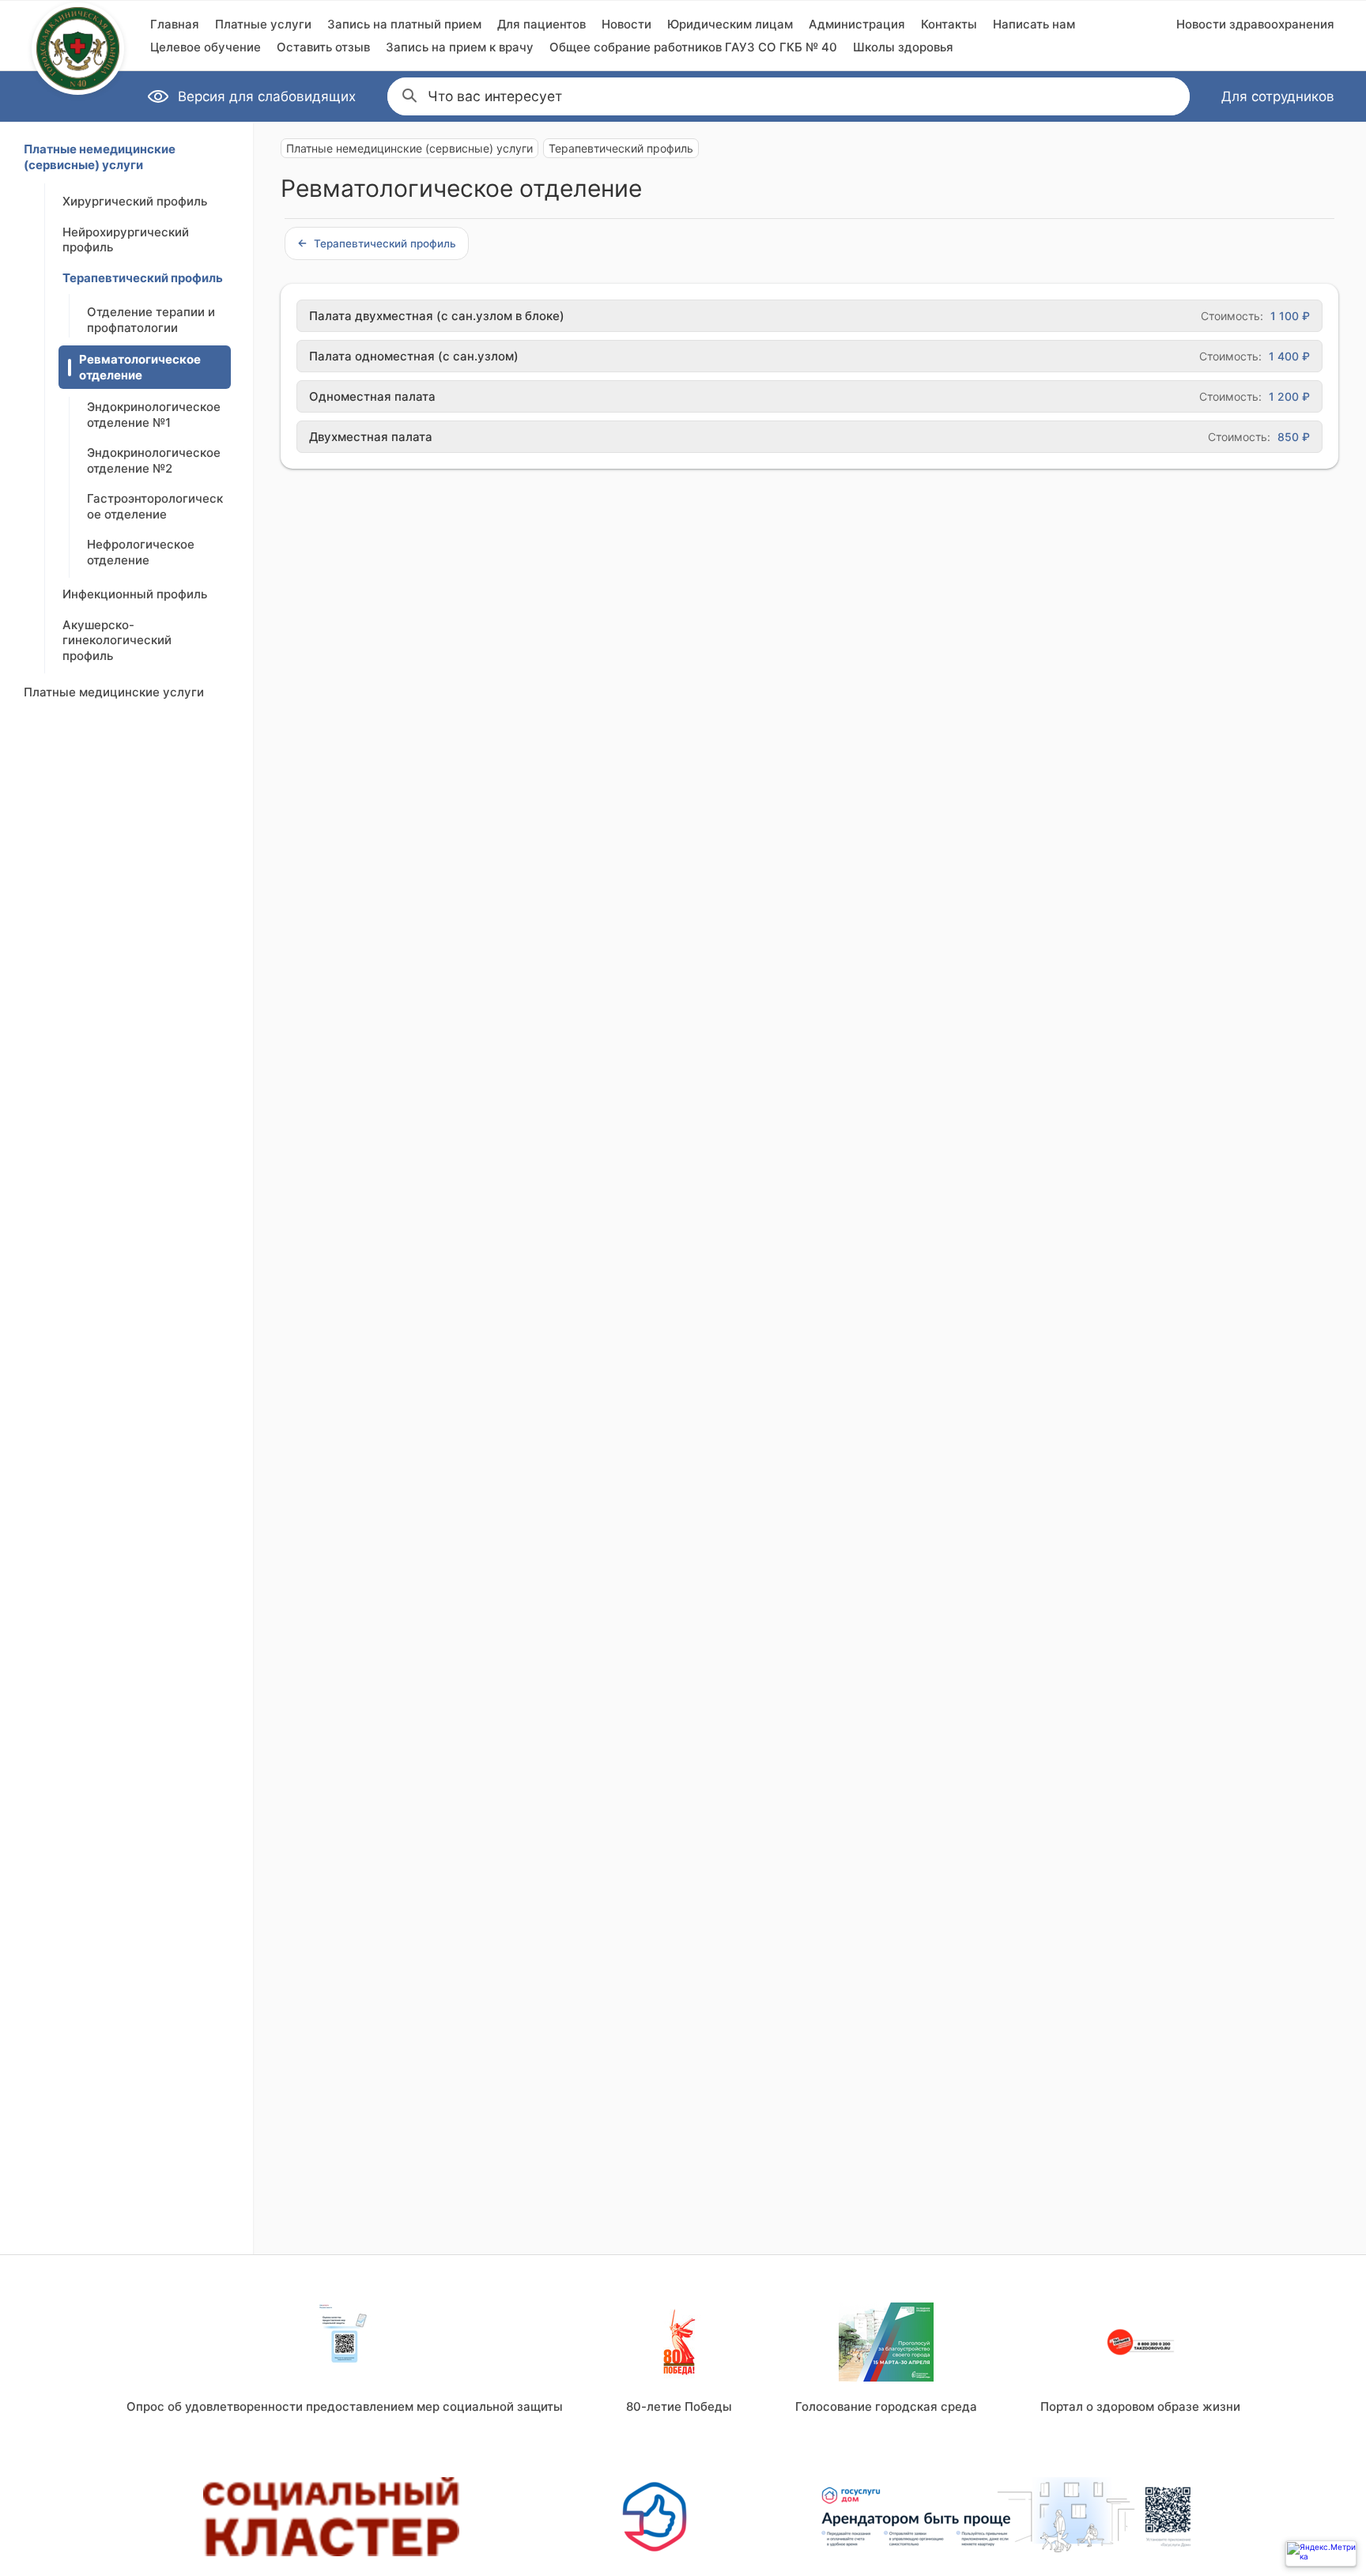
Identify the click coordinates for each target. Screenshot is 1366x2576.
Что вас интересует (495, 96)
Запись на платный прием (404, 24)
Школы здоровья (903, 47)
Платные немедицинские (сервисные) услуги (100, 157)
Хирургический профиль (135, 201)
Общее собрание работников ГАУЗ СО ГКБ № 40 (693, 47)
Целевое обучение (206, 47)
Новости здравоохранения (1255, 24)
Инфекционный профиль (135, 594)
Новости (626, 24)
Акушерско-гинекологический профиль (117, 640)
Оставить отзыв (323, 47)
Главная (175, 24)
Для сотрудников (1278, 96)
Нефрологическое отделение (141, 552)
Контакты (949, 24)
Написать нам (1034, 24)
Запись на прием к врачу (460, 47)
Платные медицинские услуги (114, 692)
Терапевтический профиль (143, 278)
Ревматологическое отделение (140, 367)
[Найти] (408, 94)
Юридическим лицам (730, 24)
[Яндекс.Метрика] (1321, 2553)
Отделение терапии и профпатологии (151, 320)
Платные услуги (263, 24)
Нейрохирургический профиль (126, 240)
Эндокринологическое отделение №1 (154, 415)
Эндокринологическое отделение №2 (154, 460)
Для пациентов (541, 24)
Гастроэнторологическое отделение (155, 506)
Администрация (857, 24)
